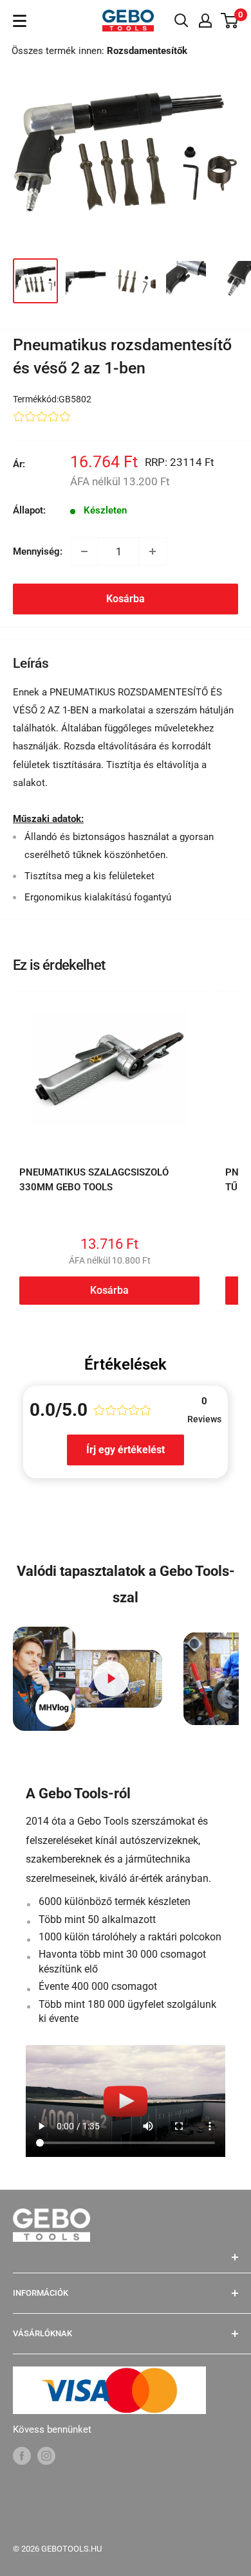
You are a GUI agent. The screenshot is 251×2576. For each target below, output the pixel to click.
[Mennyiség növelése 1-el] (153, 551)
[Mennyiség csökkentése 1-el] (84, 551)
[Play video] (111, 1679)
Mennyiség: (38, 551)
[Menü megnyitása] (20, 21)
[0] (230, 21)
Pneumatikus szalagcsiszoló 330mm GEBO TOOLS (94, 1180)
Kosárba (126, 599)
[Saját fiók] (205, 21)
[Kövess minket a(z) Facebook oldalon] (22, 2455)
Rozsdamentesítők (147, 51)
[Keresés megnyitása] (181, 21)
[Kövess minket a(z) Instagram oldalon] (46, 2455)
